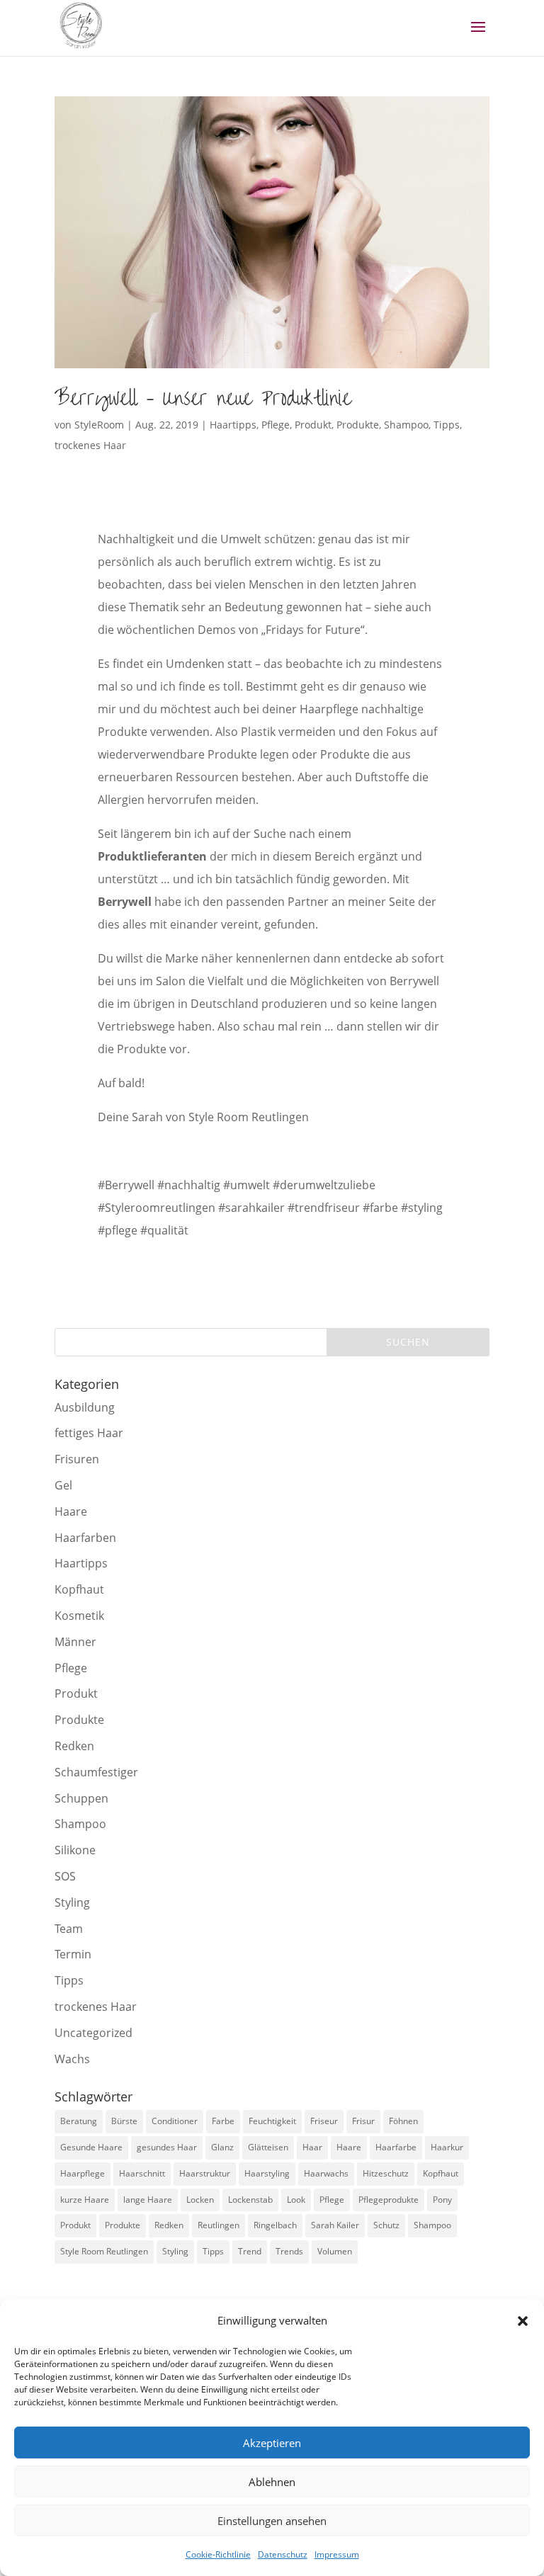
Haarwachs (326, 2173)
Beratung (79, 2121)
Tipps (447, 425)
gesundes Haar (167, 2147)
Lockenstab (250, 2200)
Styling (72, 1902)
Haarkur (447, 2147)
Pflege (276, 425)
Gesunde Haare (91, 2147)
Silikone (75, 1850)
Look (296, 2200)
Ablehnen (272, 2482)
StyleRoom (99, 425)
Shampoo (406, 425)
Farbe (223, 2121)
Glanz (222, 2147)
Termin (73, 1954)
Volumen (335, 2251)
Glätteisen (268, 2147)
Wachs (72, 2059)
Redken (74, 1746)
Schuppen (81, 1798)
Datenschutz (283, 2554)
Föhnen (403, 2121)
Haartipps (233, 425)
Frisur (363, 2121)
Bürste (124, 2121)
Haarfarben (85, 1538)
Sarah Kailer (335, 2225)
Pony (442, 2200)
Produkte (358, 425)
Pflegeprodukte (389, 2200)
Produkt (313, 425)
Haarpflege (83, 2173)
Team (69, 1929)
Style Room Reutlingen (104, 2251)
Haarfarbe (396, 2147)
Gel (63, 1485)
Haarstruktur (205, 2173)
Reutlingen (219, 2225)
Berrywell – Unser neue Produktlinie (203, 398)
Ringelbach (275, 2225)
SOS (65, 1876)
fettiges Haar (89, 1433)
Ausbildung (85, 1407)
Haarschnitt (142, 2173)
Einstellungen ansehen (272, 2521)
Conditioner (175, 2121)
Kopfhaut (79, 1589)
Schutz (386, 2225)
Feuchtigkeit (272, 2121)
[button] (523, 2321)
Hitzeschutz (386, 2173)
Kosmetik (79, 1616)
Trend (250, 2251)
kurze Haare (85, 2200)
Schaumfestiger (96, 1772)
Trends (289, 2251)
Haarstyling (267, 2173)
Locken (200, 2200)
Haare (71, 1511)
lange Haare (148, 2200)
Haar (312, 2147)
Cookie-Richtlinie (218, 2554)
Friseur (324, 2121)
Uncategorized (93, 2033)
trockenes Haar (90, 445)
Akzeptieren (272, 2443)
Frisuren (77, 1459)
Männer (75, 1642)
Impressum (337, 2554)
